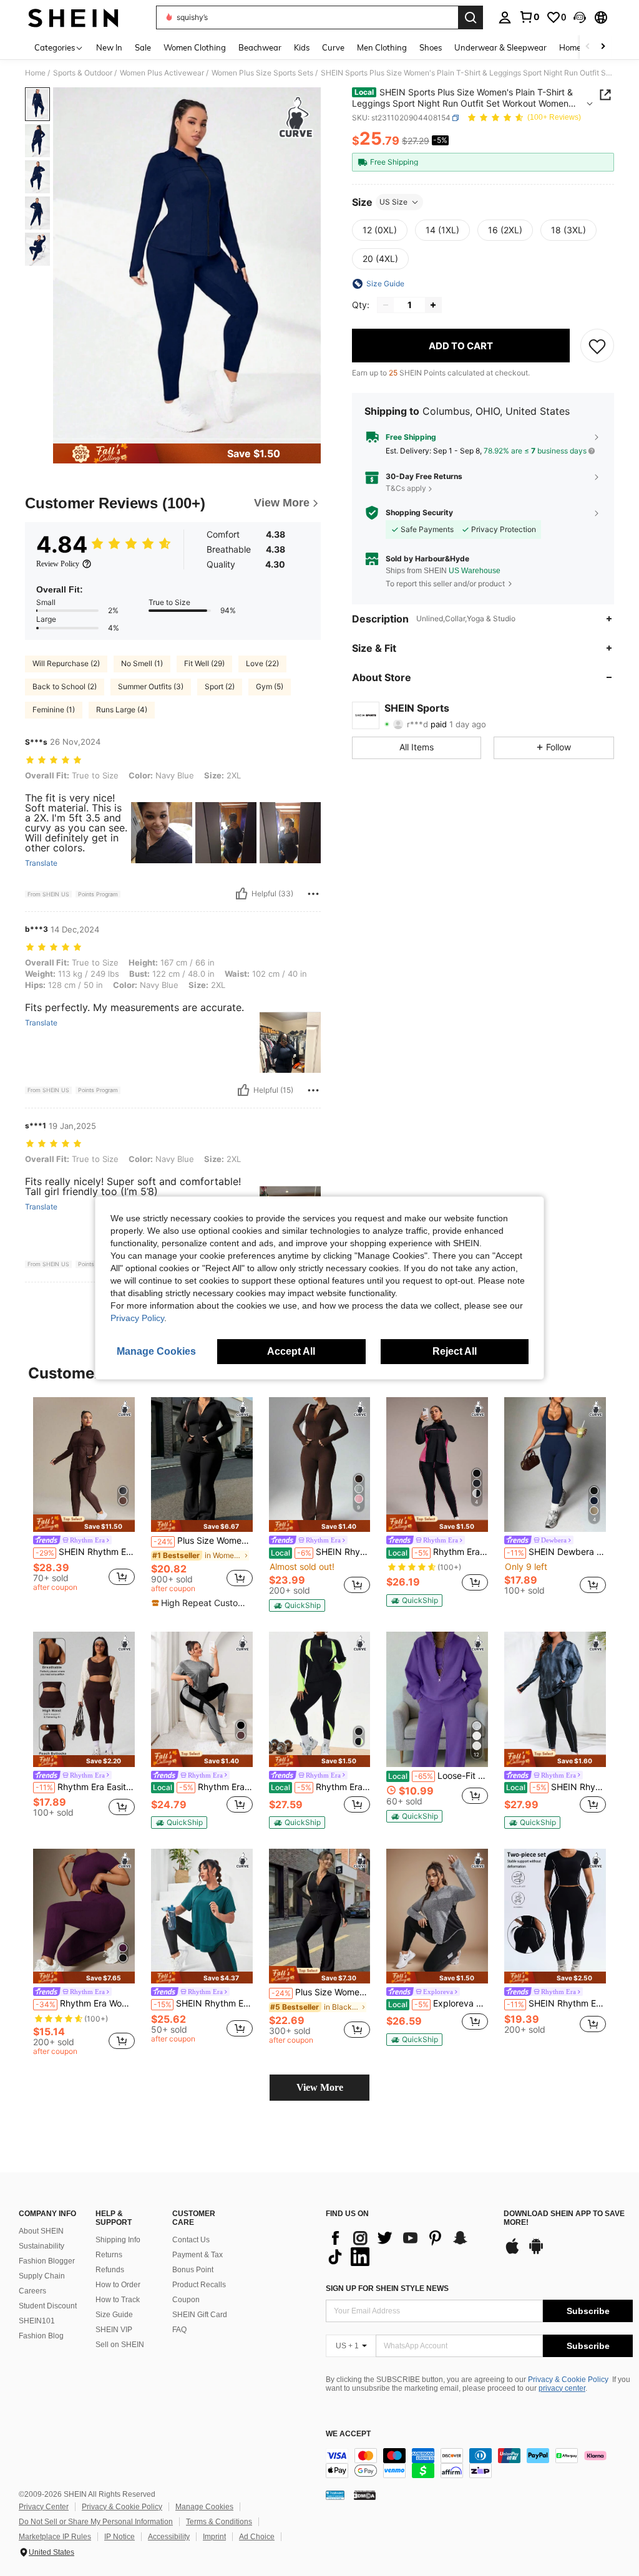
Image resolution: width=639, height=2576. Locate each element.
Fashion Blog (41, 2336)
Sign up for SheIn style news (387, 2288)
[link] (529, 17)
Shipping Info (118, 2240)
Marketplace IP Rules (55, 2537)
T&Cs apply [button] (406, 488)
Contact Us (191, 2240)
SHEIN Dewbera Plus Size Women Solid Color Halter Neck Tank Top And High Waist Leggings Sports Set (556, 1552)
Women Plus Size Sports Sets (262, 73)
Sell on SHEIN (120, 2345)
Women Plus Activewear (162, 73)
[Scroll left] (588, 47)
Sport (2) (220, 686)
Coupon (186, 2300)
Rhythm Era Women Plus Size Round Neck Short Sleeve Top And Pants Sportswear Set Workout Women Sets (85, 2003)
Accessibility (169, 2537)
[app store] (512, 2252)
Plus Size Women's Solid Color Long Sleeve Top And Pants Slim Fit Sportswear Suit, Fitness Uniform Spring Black (203, 1541)
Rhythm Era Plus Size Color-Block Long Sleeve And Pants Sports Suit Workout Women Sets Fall (438, 1552)
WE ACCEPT (348, 2434)
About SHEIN (41, 2231)
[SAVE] (597, 346)
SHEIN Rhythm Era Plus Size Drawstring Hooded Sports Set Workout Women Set (203, 2003)
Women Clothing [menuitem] (195, 47)
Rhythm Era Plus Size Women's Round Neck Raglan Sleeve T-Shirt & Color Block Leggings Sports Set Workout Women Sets (203, 1787)
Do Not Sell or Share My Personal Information (96, 2522)
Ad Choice (257, 2537)
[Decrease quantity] (386, 305)
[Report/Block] (313, 894)
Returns (109, 2255)
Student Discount (48, 2306)
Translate (41, 863)
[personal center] (505, 17)
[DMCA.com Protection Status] (365, 2495)
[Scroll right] (603, 47)
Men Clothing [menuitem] (382, 47)
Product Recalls (199, 2285)
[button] (580, 17)
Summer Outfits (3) (151, 686)
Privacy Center (44, 2507)
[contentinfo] (479, 2463)
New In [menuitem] (109, 47)
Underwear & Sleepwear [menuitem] (500, 47)
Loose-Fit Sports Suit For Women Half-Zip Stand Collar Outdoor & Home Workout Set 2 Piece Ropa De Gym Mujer (438, 1776)
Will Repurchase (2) (66, 663)
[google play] (536, 2252)
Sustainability (41, 2246)
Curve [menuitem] (333, 47)
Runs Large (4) (122, 709)
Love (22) (262, 663)
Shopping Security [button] (419, 513)
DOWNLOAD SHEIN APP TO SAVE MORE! (564, 2218)
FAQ (179, 2330)
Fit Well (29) (204, 663)
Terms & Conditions (219, 2522)
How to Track (118, 2300)
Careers (32, 2291)
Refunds (110, 2270)
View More (320, 2087)
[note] (84, 1523)
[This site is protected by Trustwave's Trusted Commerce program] (335, 2495)
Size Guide (114, 2315)
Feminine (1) (54, 709)
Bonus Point (193, 2270)
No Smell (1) (142, 663)
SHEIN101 (37, 2321)
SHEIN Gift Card (200, 2315)
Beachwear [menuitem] (260, 47)
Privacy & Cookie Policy (568, 2380)
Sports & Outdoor (83, 73)
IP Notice (120, 2537)
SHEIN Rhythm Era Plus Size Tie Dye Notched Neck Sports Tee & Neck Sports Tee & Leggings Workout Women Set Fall (556, 1787)
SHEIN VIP (114, 2330)
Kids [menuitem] (302, 47)
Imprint (214, 2537)
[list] (408, 2247)
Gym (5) (270, 686)
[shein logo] (73, 17)
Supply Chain (42, 2276)
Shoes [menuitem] (431, 47)
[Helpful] (241, 894)
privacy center (562, 2388)
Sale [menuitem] (143, 47)
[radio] (380, 230)
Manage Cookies (204, 2507)
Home (35, 73)
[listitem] (84, 1496)
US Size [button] (393, 202)
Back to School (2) (65, 686)
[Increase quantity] (433, 305)
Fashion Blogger (47, 2261)
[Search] (471, 17)
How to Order (118, 2285)
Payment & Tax (198, 2255)
